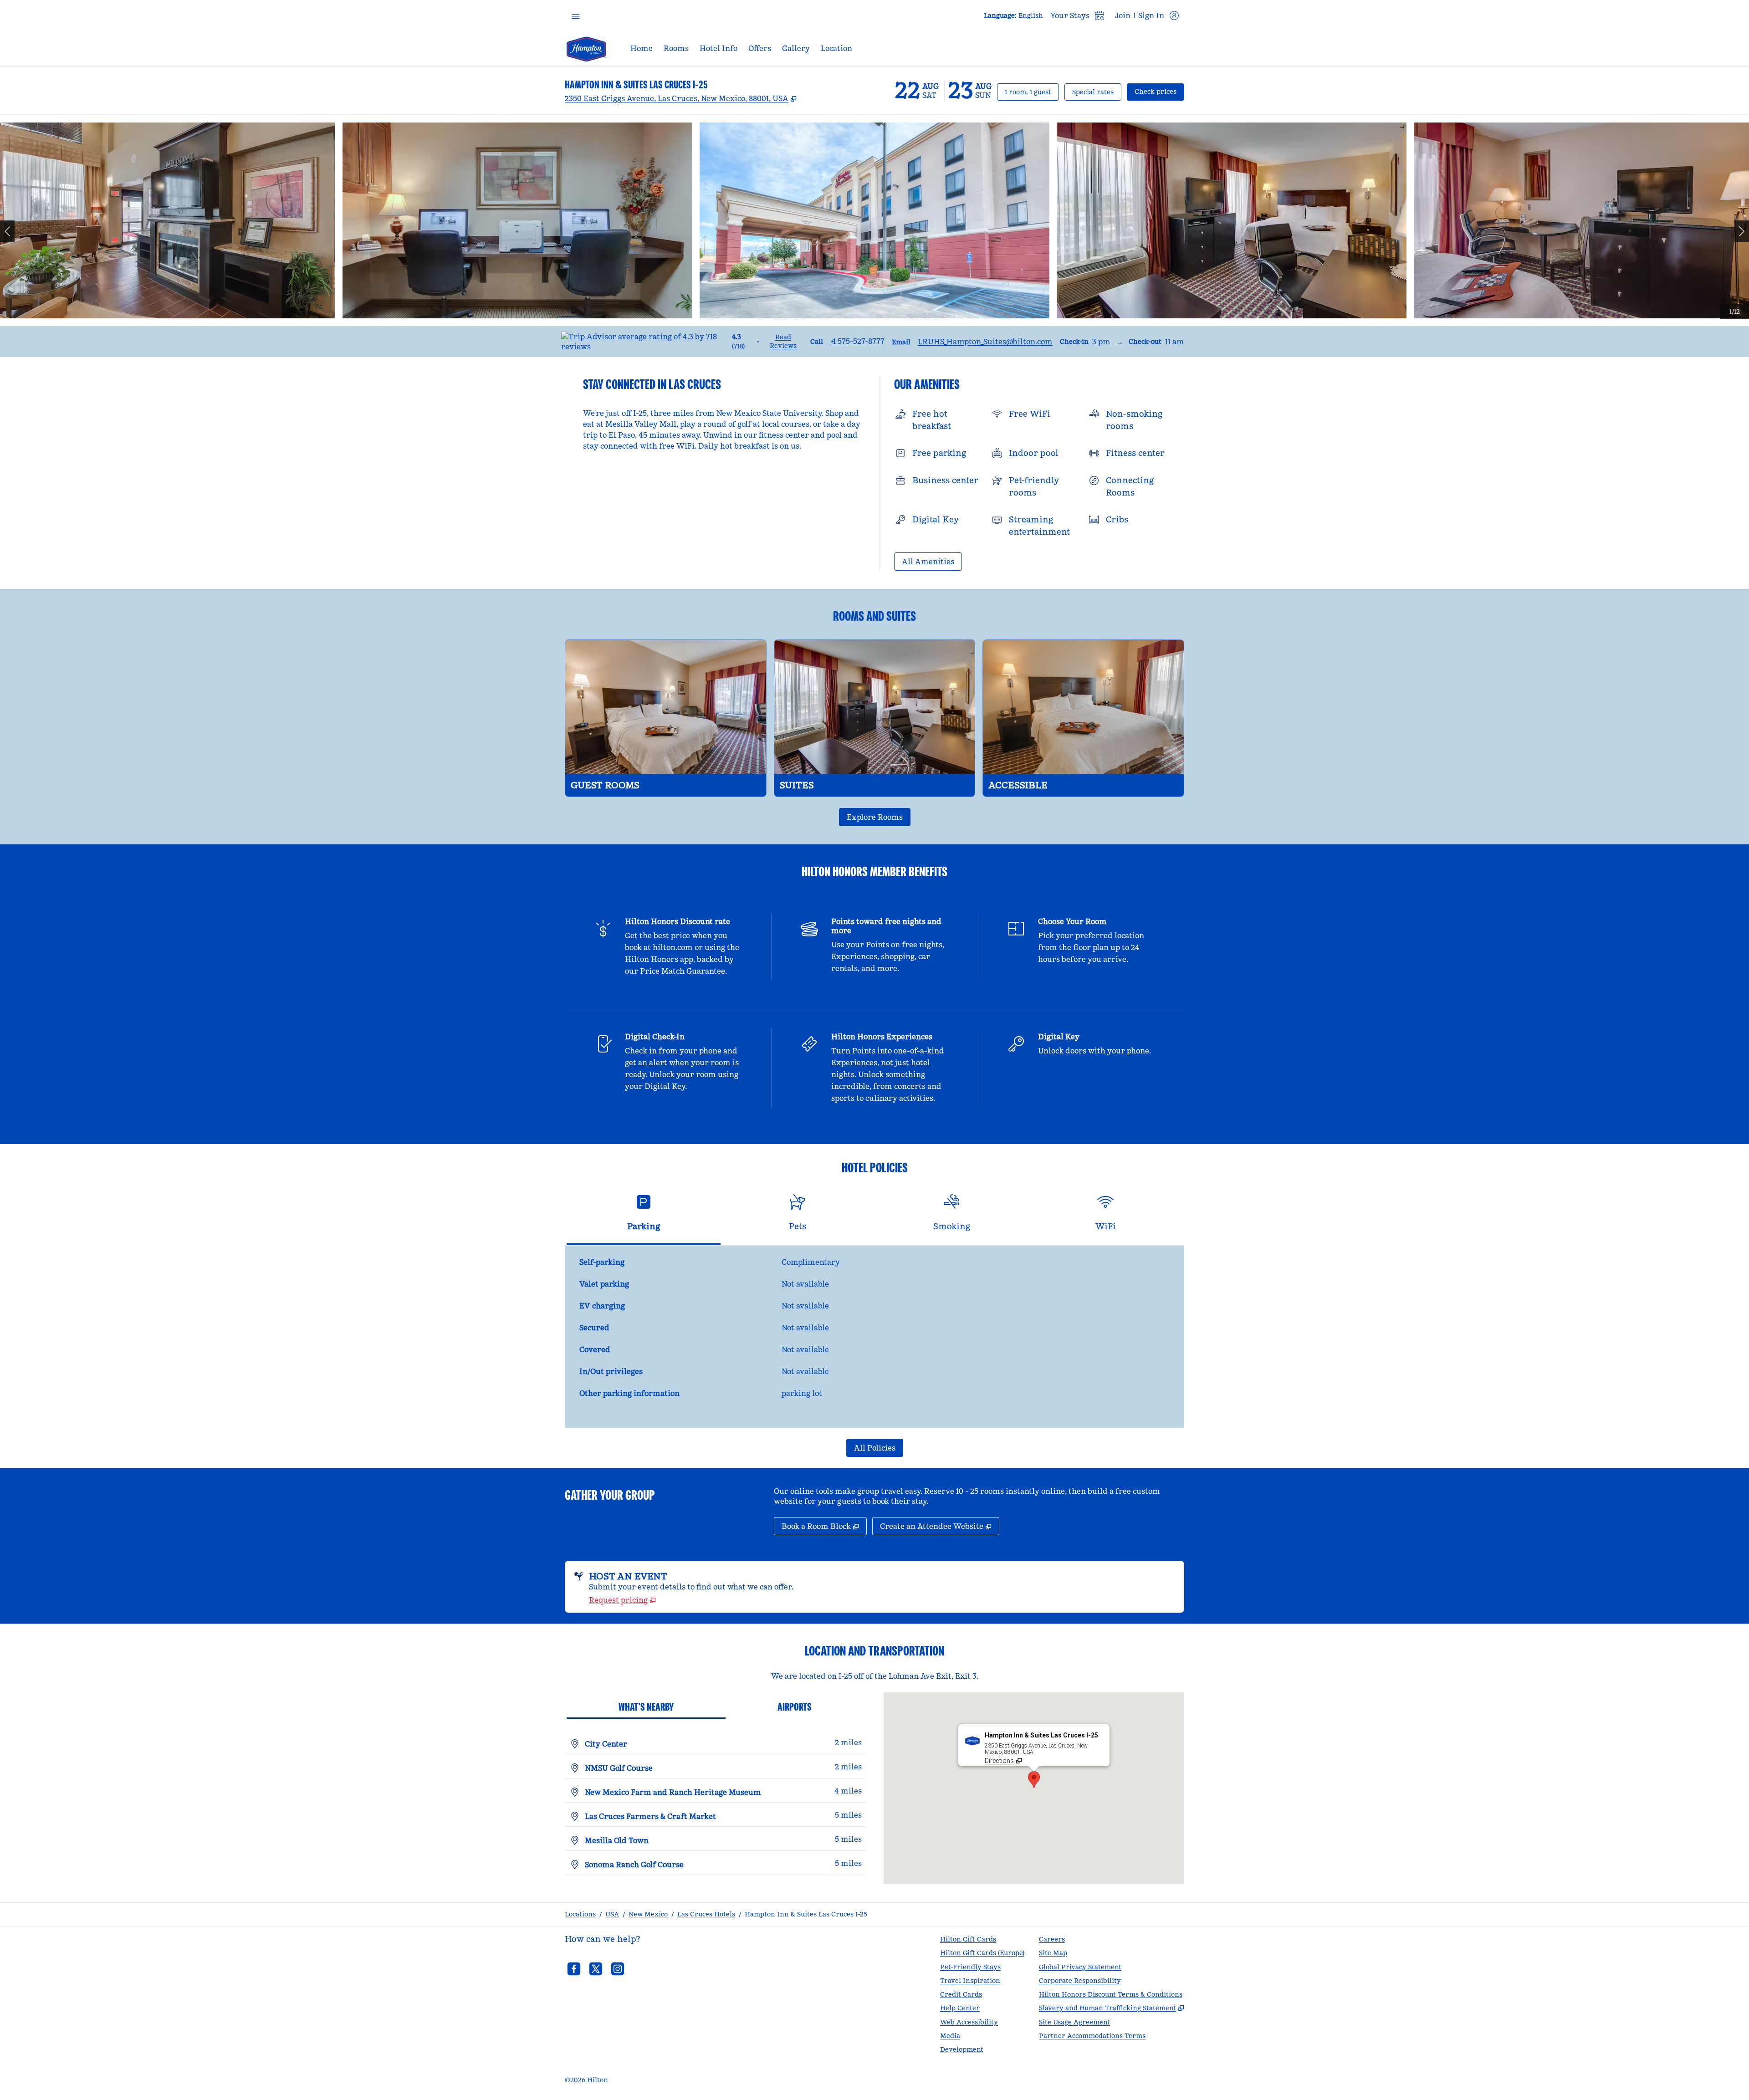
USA (612, 1914)
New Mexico (648, 1914)
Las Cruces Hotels (706, 1914)
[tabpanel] (874, 1337)
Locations (580, 1914)
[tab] (644, 1216)
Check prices (1159, 91)
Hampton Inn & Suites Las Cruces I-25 (806, 1914)
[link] (857, 341)
